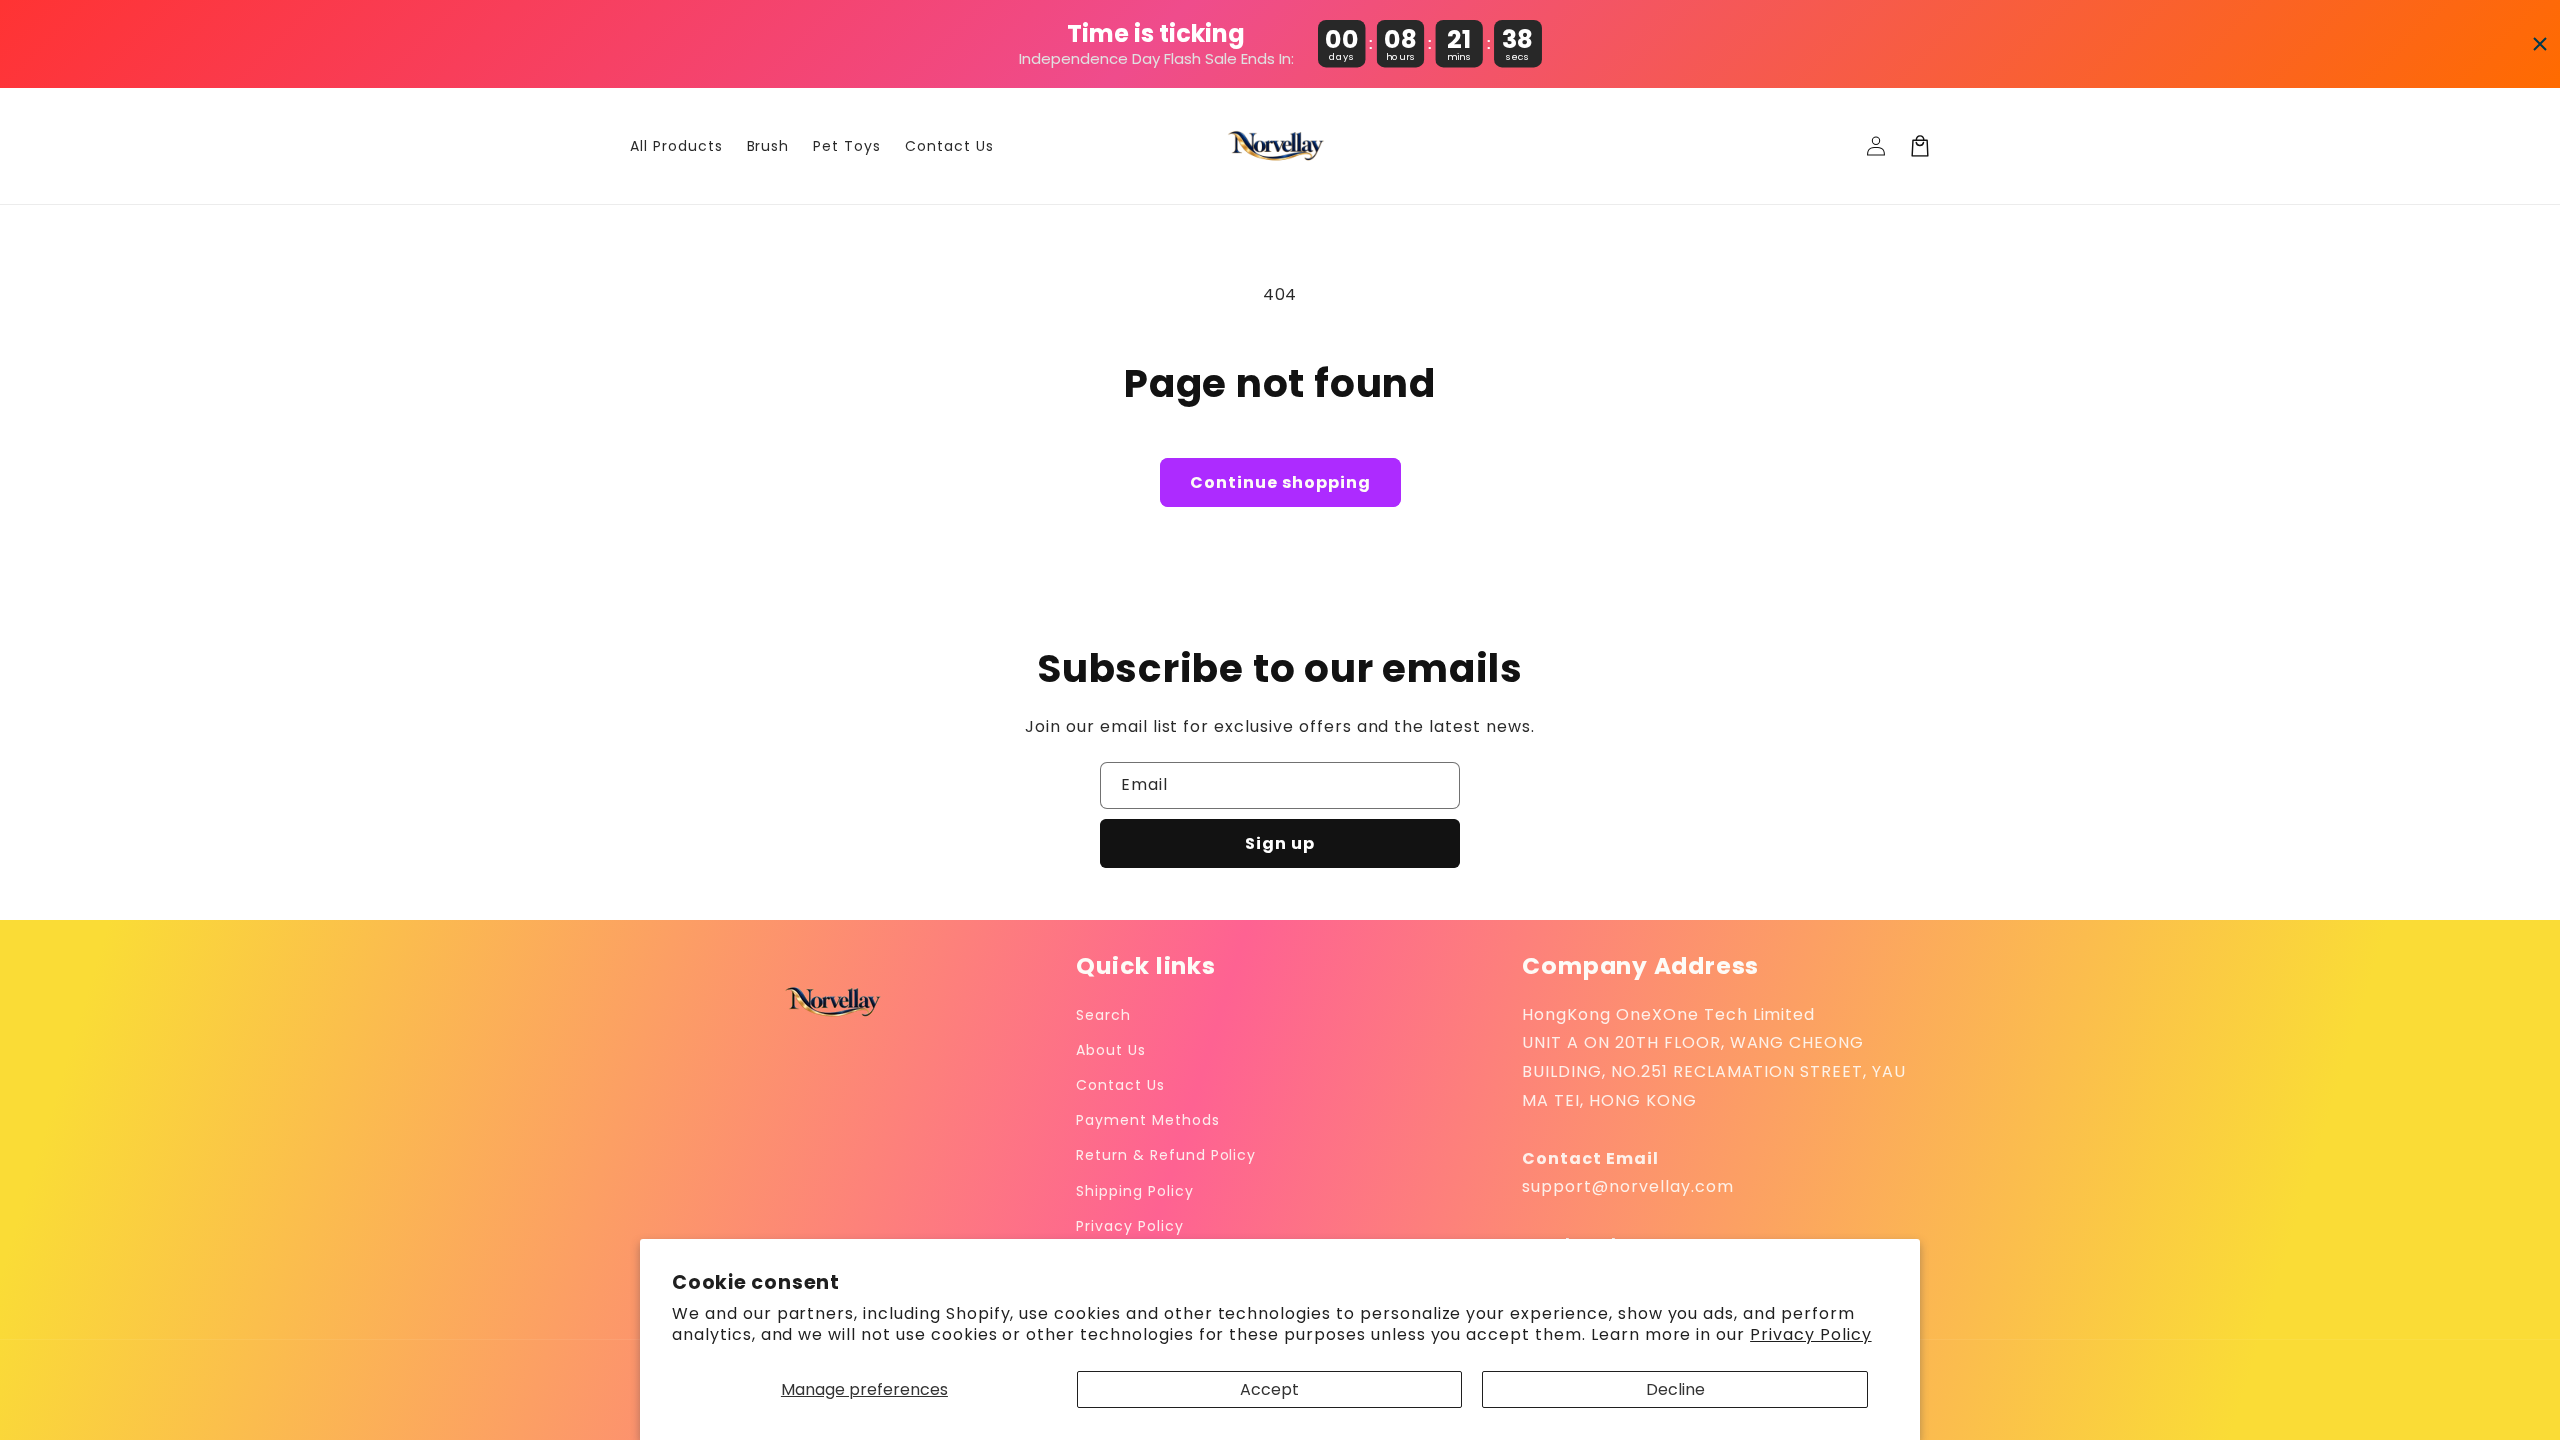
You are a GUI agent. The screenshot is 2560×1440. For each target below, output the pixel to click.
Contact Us (1120, 1085)
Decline (1675, 1389)
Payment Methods (1147, 1120)
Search (1103, 1015)
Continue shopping (1280, 482)
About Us (1111, 1050)
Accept (1269, 1389)
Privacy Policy (1810, 1334)
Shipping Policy (1134, 1191)
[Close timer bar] (2540, 44)
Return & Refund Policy (1166, 1155)
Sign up (1280, 843)
